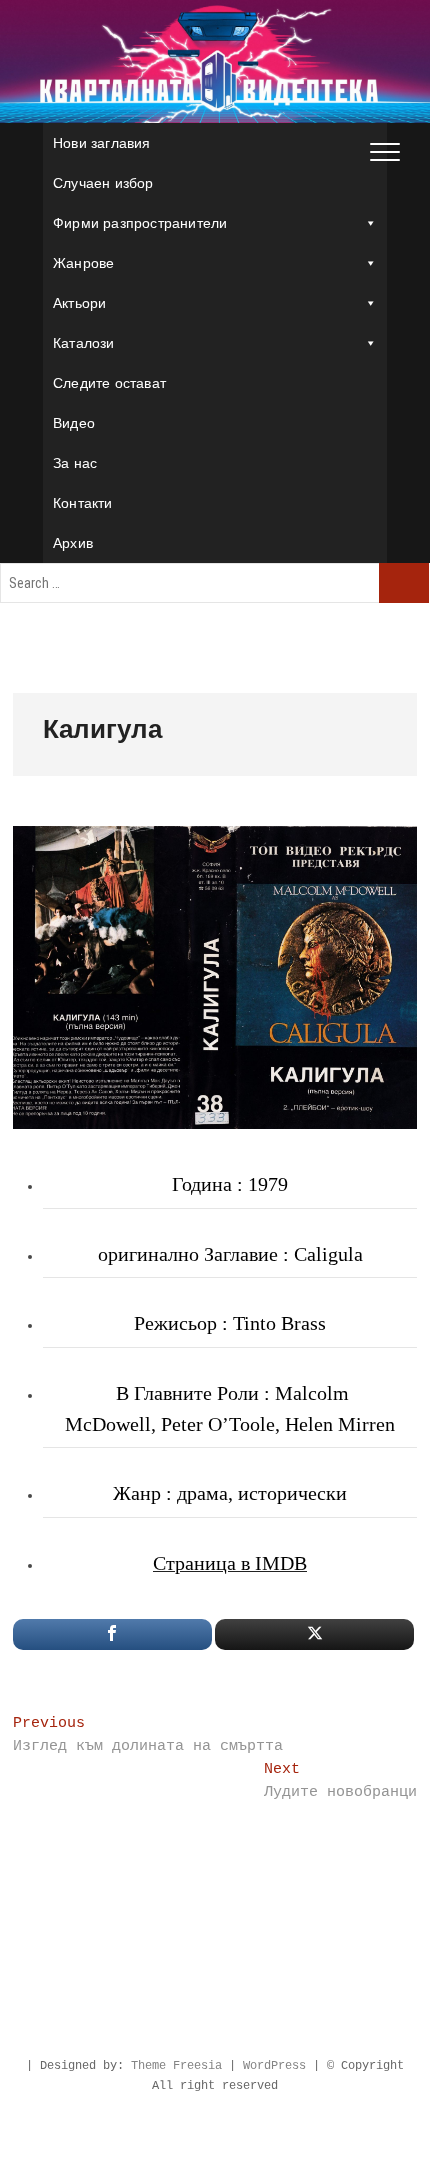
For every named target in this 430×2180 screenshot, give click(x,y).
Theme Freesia (176, 2066)
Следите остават (109, 383)
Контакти (83, 503)
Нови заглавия (102, 143)
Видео (74, 423)
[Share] (112, 1634)
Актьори (79, 303)
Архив (73, 543)
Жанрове (83, 263)
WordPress (274, 2066)
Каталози (84, 343)
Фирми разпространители (140, 223)
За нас (75, 463)
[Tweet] (314, 1634)
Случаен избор (103, 183)
